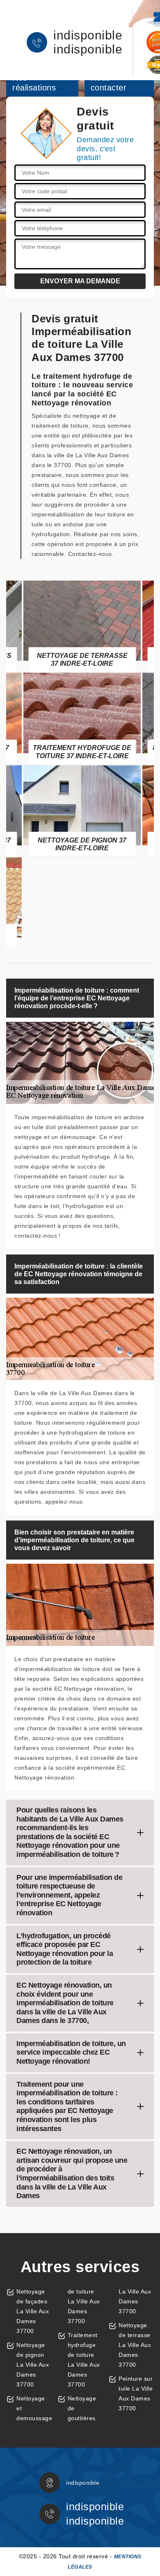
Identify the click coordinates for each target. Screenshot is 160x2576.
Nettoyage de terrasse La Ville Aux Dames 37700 (135, 2345)
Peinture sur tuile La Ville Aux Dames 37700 (136, 2393)
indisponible (88, 35)
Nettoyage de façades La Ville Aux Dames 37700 (33, 2311)
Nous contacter (109, 83)
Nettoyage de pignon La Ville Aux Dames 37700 (33, 2365)
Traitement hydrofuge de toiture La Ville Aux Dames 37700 (84, 2360)
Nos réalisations (34, 83)
